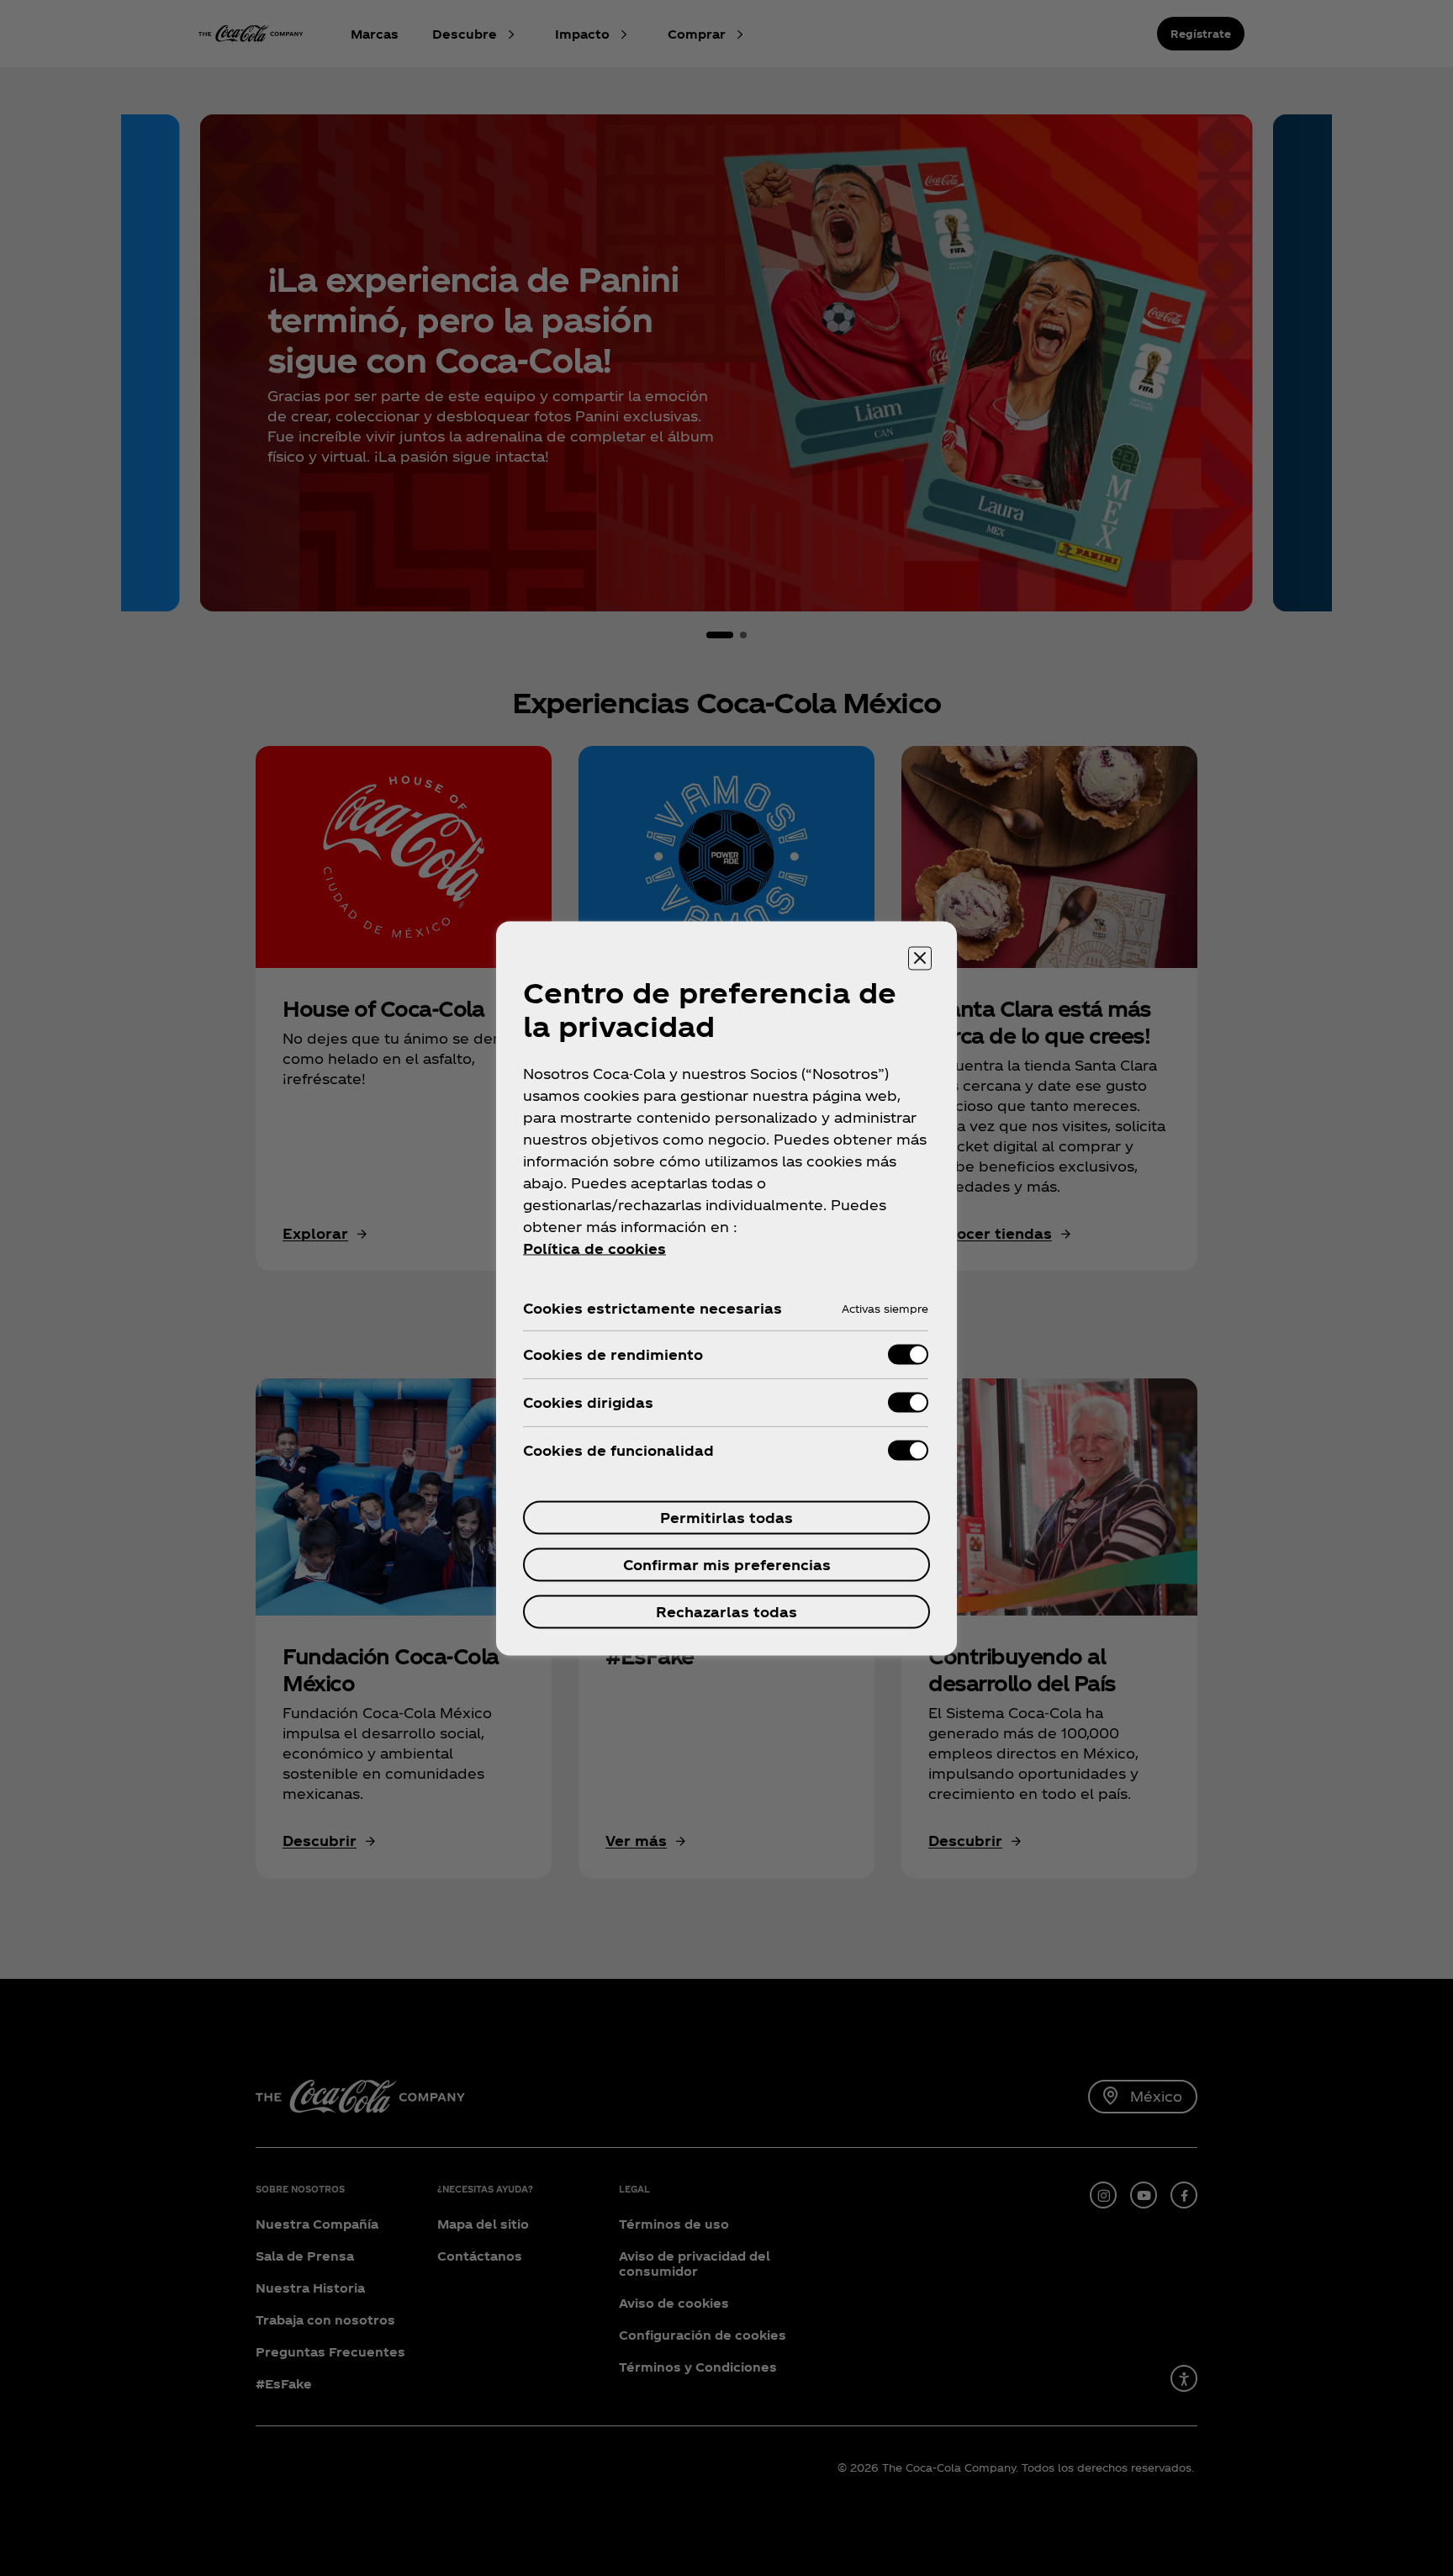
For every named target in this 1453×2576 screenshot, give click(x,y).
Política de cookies (594, 1248)
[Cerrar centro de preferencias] (920, 958)
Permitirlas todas (726, 1517)
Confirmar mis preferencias (727, 1564)
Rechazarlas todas (726, 1611)
